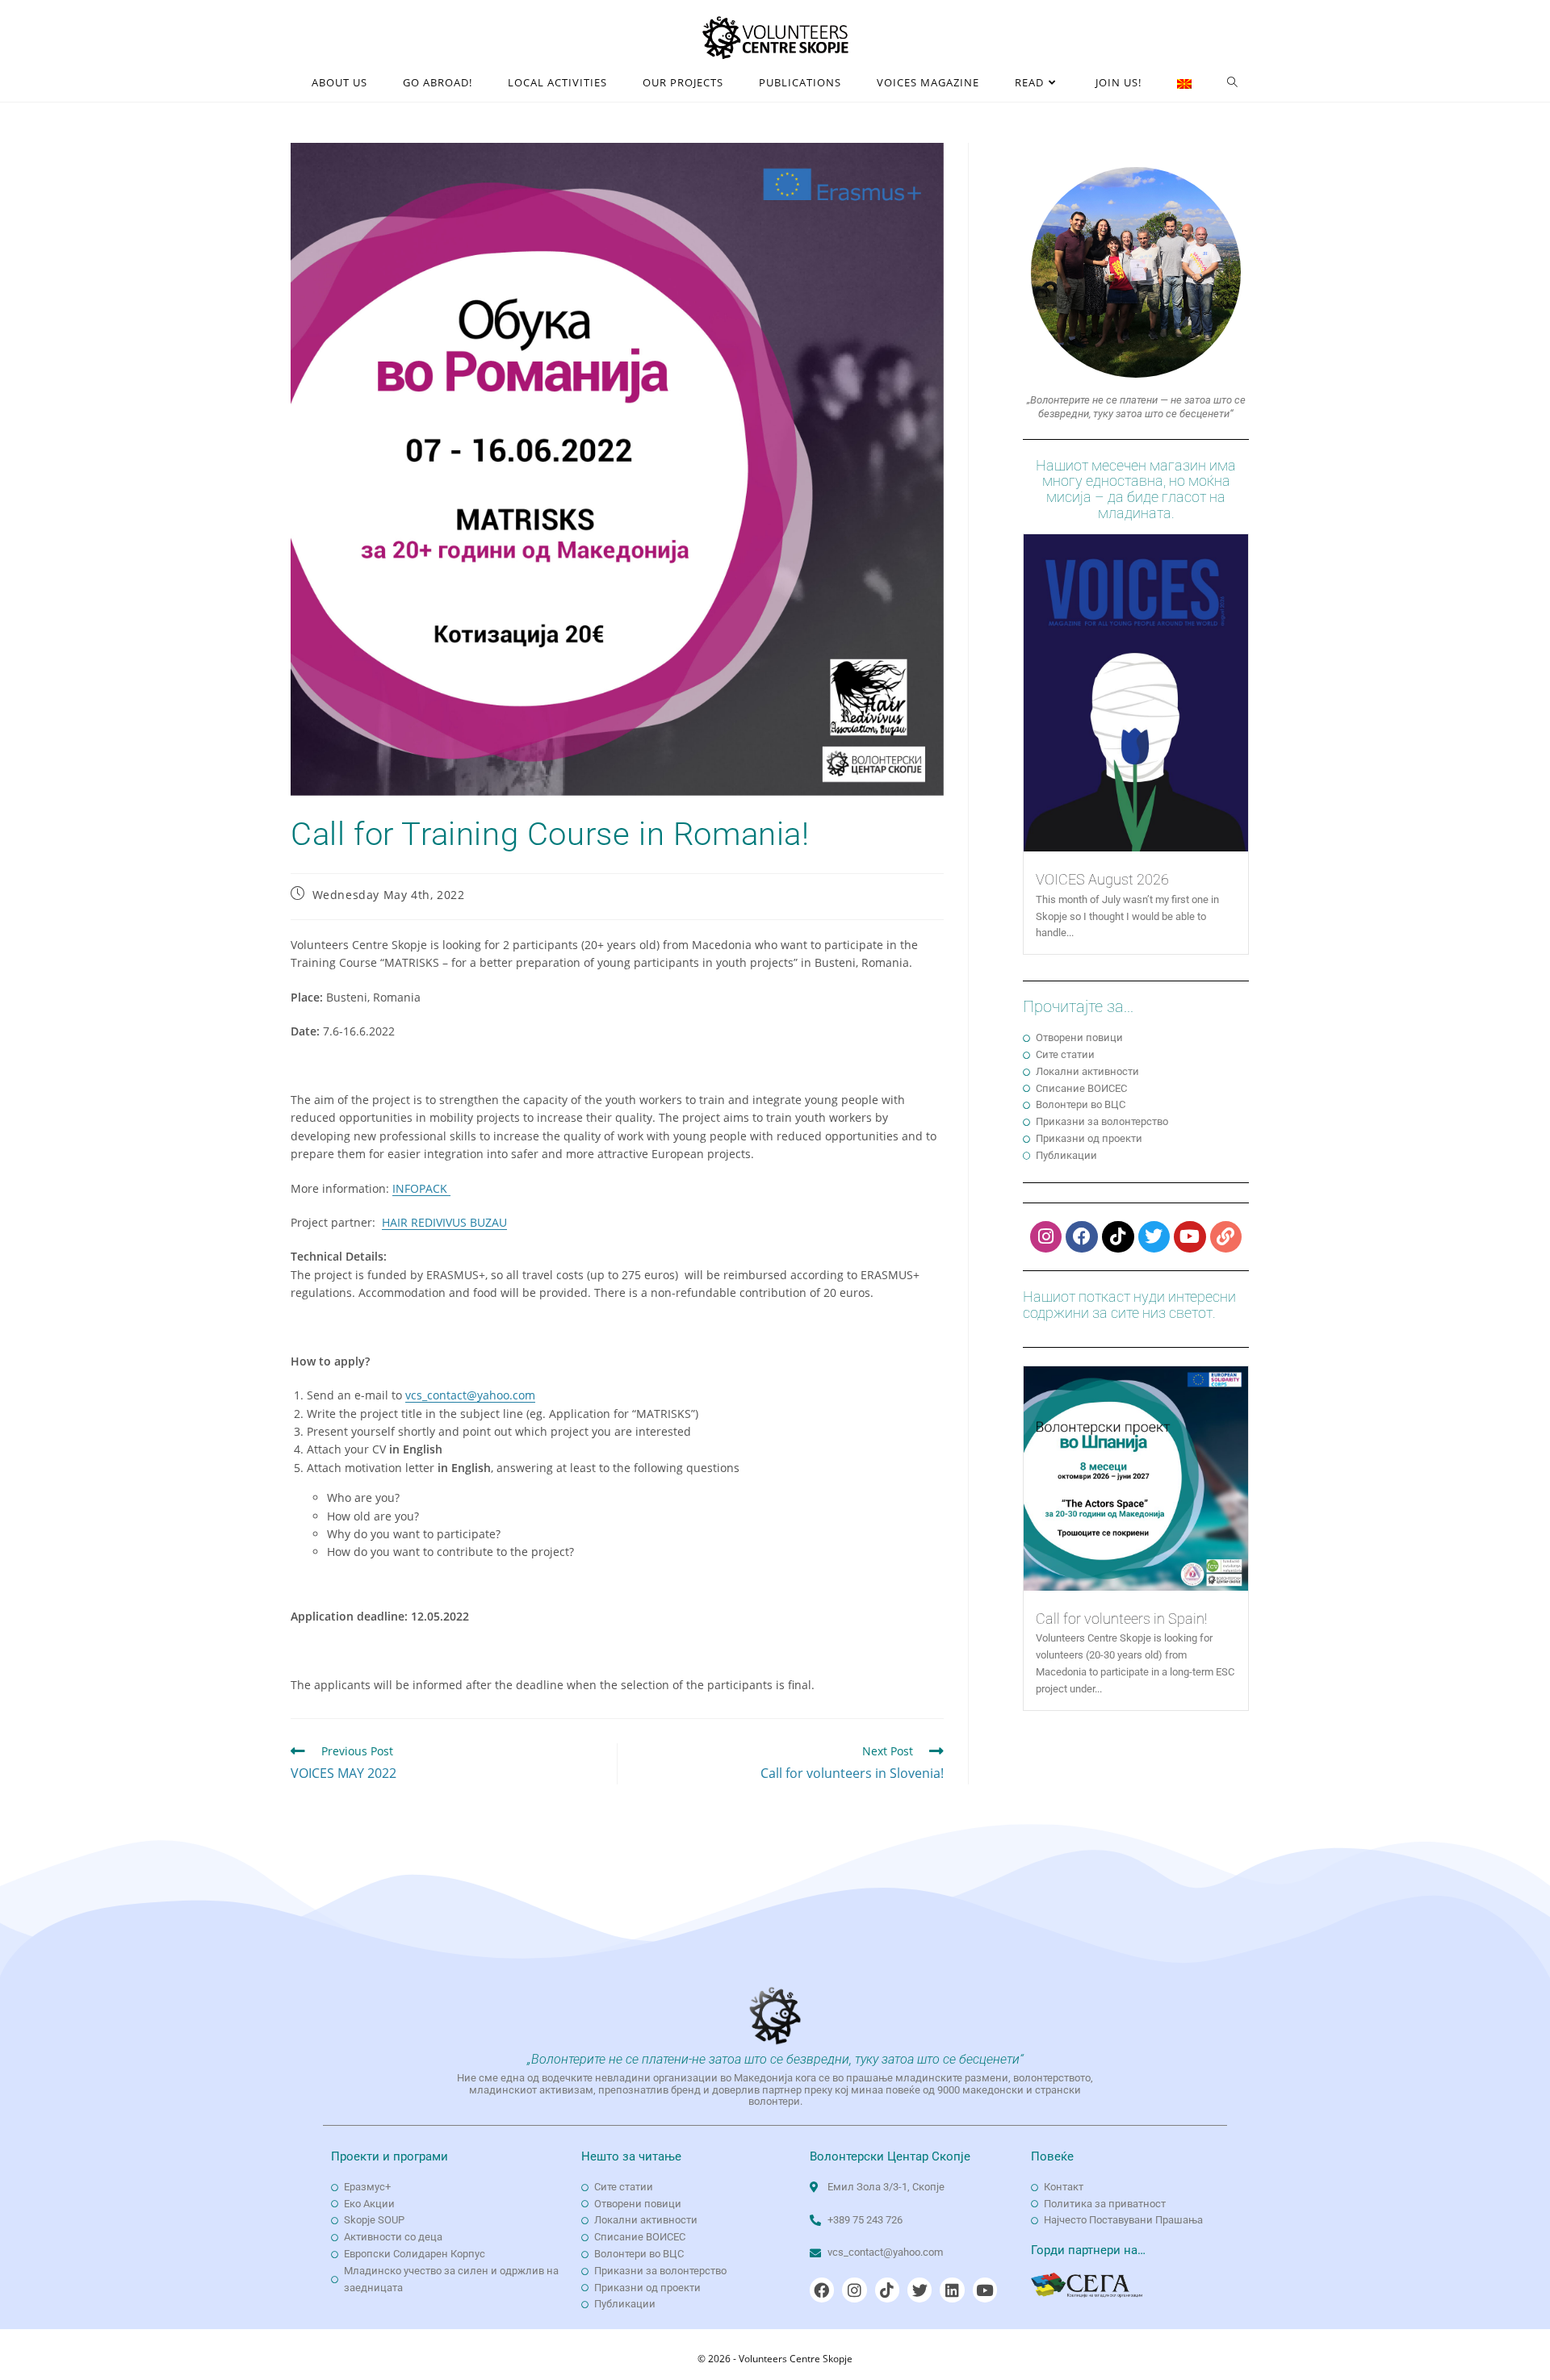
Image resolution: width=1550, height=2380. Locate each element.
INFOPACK (421, 1188)
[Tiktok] (1118, 1237)
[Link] (1226, 1237)
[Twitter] (1154, 1237)
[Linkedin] (952, 2290)
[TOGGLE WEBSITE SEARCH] (1233, 83)
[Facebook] (1082, 1237)
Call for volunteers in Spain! (1121, 1619)
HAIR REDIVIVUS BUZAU (444, 1222)
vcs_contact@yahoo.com (470, 1395)
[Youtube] (1190, 1237)
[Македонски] (1184, 83)
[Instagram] (1046, 1237)
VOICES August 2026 (1102, 879)
